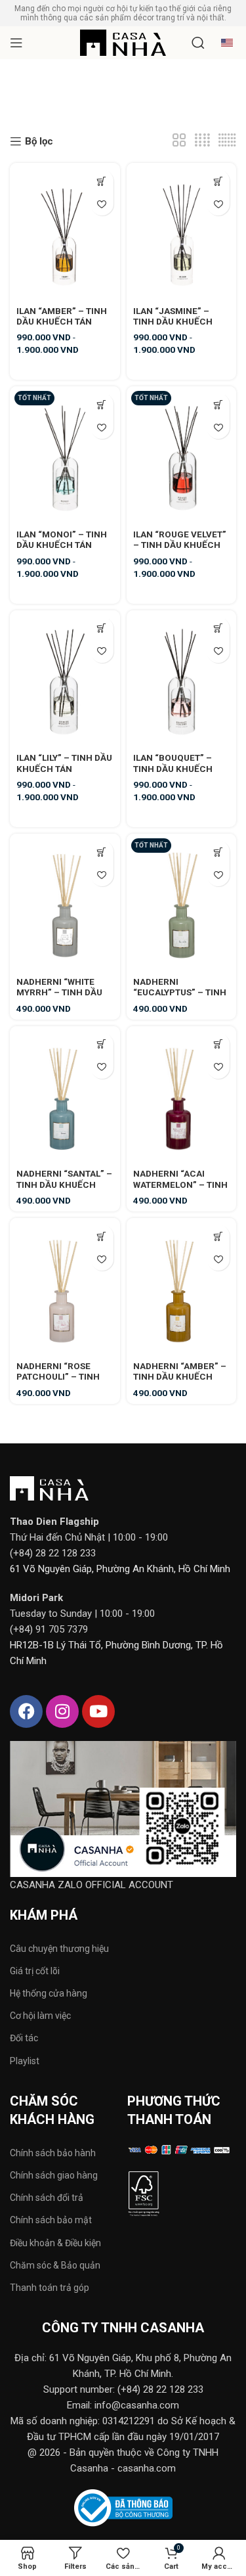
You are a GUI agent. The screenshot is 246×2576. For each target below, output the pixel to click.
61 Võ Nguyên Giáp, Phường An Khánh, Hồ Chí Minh (120, 1569)
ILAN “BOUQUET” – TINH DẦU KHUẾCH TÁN (173, 768)
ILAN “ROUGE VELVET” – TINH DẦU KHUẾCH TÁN (180, 545)
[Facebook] (26, 1711)
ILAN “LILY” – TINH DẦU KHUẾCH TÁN (64, 763)
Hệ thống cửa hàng (49, 1993)
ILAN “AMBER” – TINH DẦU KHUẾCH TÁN (62, 316)
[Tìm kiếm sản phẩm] (198, 43)
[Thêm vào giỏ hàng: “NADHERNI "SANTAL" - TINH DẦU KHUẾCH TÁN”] (102, 1044)
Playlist (25, 2061)
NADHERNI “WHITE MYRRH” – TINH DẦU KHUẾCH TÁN (59, 992)
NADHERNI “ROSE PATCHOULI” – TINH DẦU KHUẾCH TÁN (58, 1376)
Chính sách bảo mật (51, 2220)
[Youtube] (98, 1711)
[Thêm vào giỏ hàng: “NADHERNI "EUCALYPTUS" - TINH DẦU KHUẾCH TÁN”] (218, 852)
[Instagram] (62, 1711)
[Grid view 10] (227, 141)
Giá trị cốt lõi (35, 1971)
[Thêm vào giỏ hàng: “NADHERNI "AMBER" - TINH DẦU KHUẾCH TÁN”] (218, 1236)
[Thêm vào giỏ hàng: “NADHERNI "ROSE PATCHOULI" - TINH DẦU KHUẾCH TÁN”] (102, 1236)
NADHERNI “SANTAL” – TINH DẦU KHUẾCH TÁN (64, 1184)
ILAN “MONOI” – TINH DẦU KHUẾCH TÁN (62, 539)
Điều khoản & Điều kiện (55, 2243)
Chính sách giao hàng (54, 2175)
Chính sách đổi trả (47, 2198)
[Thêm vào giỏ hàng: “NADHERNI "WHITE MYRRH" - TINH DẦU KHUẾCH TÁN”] (102, 852)
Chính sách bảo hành (53, 2153)
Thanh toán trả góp (50, 2288)
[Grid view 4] (202, 141)
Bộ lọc (39, 141)
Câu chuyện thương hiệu (59, 1949)
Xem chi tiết (102, 181)
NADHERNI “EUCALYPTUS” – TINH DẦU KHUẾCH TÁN (180, 992)
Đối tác (24, 2038)
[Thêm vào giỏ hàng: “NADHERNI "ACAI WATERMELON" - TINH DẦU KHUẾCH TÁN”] (218, 1044)
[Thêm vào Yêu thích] (102, 204)
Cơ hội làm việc (40, 2016)
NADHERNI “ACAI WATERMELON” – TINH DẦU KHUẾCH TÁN (180, 1184)
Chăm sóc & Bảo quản (55, 2265)
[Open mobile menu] (16, 43)
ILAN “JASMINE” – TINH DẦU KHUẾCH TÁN (173, 321)
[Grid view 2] (179, 141)
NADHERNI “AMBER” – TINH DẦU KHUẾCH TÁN (180, 1376)
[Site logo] (123, 42)
